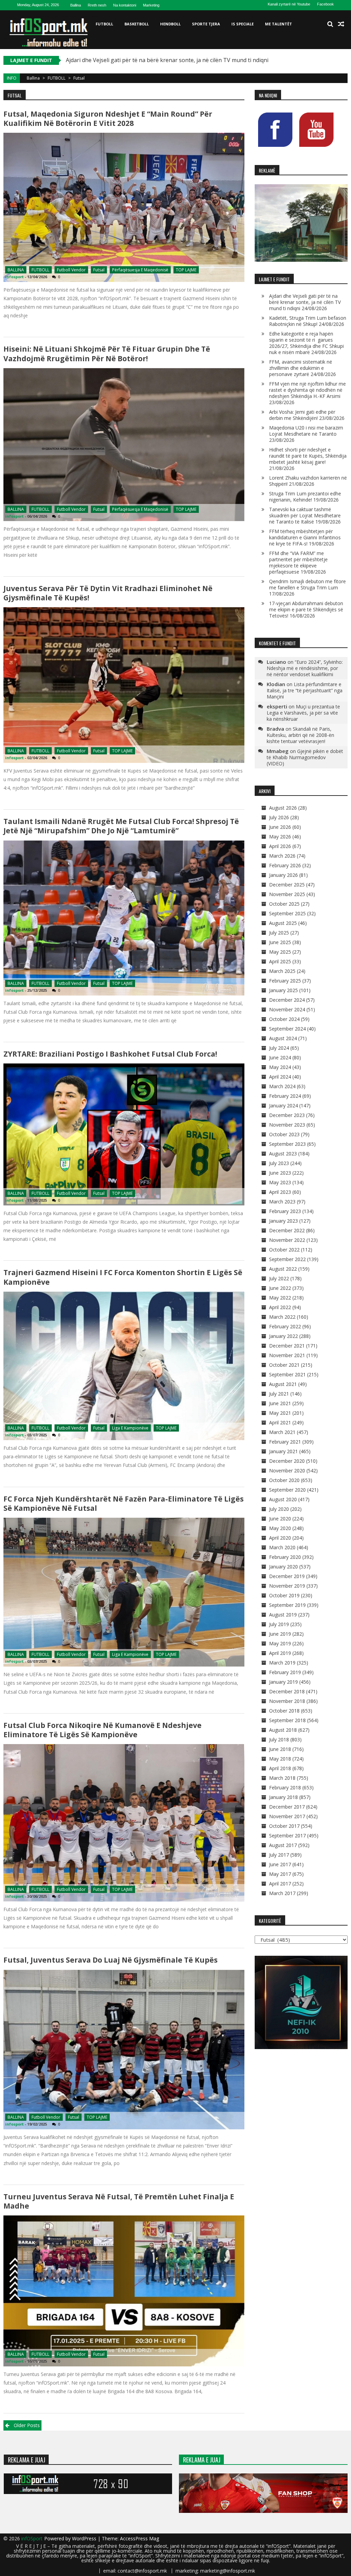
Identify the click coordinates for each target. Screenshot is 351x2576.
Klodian (276, 684)
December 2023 (287, 1115)
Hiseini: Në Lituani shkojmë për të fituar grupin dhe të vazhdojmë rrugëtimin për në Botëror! (107, 354)
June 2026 (280, 827)
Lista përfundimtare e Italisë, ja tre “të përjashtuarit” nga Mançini (305, 690)
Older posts (27, 2425)
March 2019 (282, 1663)
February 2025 (285, 981)
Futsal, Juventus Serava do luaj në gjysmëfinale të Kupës (111, 1960)
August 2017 (283, 1845)
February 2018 (285, 1787)
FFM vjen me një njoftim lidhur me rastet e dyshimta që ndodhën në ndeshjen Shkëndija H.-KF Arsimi (307, 390)
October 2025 (284, 904)
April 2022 (280, 1307)
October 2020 (284, 1480)
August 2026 (283, 808)
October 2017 (284, 1826)
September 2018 (287, 1720)
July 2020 (279, 1509)
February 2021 (285, 1442)
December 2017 (287, 1807)
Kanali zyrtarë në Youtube (289, 4)
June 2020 (280, 1519)
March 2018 (282, 1778)
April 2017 (280, 1884)
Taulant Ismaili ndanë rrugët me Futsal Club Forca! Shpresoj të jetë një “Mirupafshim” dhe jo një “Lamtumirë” (121, 826)
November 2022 (287, 1240)
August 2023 (283, 1154)
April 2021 (280, 1422)
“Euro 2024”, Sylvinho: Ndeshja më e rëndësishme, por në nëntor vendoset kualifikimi (305, 668)
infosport (14, 277)
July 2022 (279, 1278)
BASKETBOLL (137, 24)
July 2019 (279, 1624)
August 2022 (283, 1269)
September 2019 (287, 1605)
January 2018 (283, 1797)
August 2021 (283, 1384)
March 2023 (282, 1202)
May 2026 (280, 837)
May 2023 (280, 1182)
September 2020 (287, 1490)
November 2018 (287, 1701)
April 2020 (280, 1538)
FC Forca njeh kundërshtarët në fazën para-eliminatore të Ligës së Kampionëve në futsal (124, 1503)
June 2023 (280, 1173)
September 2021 (287, 1374)
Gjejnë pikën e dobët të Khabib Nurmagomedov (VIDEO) (305, 757)
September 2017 (287, 1836)
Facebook (325, 4)
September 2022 (287, 1259)
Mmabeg (278, 751)
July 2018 (279, 1739)
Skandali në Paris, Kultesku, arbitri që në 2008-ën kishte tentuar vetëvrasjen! (300, 735)
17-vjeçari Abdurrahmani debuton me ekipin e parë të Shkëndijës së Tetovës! (306, 609)
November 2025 (287, 894)
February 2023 (285, 1211)
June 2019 (280, 1634)
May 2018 (280, 1759)
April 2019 (280, 1653)
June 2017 (280, 1864)
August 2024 (283, 1038)
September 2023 (287, 1144)
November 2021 (287, 1355)
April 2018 (280, 1768)
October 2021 (284, 1365)
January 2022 (283, 1336)
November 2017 (287, 1816)
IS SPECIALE (243, 24)
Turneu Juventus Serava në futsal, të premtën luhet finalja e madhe (119, 2201)
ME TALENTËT (279, 24)
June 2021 (280, 1403)
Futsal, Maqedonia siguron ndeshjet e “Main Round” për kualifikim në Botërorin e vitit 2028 (108, 119)
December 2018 (287, 1691)
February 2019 (285, 1672)
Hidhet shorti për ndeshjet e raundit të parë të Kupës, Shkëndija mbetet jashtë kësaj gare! (308, 456)
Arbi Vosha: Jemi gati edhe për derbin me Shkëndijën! (302, 415)
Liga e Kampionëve (130, 1428)
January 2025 (283, 990)
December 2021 (287, 1346)
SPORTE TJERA (206, 24)
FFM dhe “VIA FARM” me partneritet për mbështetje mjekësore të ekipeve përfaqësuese (298, 562)
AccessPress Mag (140, 2538)
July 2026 (279, 817)
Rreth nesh (97, 5)
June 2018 (280, 1749)
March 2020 (282, 1547)
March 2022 (282, 1317)
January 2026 (283, 875)
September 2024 (287, 1029)
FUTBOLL (104, 24)
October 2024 (284, 1019)
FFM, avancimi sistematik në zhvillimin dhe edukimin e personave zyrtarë (301, 368)
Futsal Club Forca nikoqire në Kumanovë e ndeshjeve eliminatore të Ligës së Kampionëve (102, 1730)
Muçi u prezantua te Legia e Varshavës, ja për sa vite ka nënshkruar (303, 713)
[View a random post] (341, 24)
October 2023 (284, 1134)
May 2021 (280, 1413)
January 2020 (283, 1567)
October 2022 (284, 1250)
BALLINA (16, 270)
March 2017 (282, 1893)
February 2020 (285, 1557)
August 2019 (283, 1615)
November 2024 (287, 1009)
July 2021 (279, 1394)
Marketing (151, 5)
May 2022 (280, 1298)
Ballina (76, 5)
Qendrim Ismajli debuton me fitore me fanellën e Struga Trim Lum (307, 584)
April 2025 (280, 961)
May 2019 (280, 1643)
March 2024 (282, 1086)
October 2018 (284, 1711)
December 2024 (287, 1000)
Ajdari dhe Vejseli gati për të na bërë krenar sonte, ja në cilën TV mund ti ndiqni (305, 302)
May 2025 (280, 952)
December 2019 (287, 1576)
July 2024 (279, 1048)
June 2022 (280, 1288)
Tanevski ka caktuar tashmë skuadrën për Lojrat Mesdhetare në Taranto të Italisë (305, 515)
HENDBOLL (170, 24)
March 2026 (282, 856)
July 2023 (279, 1163)
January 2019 (283, 1682)
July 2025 (279, 933)
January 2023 (283, 1221)
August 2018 (283, 1730)
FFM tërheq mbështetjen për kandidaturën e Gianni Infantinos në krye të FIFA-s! (305, 537)
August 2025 (283, 923)
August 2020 (283, 1499)
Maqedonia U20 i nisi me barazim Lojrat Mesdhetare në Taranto (306, 431)
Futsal (99, 270)
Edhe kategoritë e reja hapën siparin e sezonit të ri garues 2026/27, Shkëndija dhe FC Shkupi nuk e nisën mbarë (306, 343)
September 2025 (287, 913)
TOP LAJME (186, 270)
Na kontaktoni (125, 5)
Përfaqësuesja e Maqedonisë (140, 270)
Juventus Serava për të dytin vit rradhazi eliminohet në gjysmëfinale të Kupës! (108, 593)
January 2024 (283, 1105)
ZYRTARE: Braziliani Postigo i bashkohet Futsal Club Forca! (110, 1054)
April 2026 (280, 846)
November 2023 (287, 1125)
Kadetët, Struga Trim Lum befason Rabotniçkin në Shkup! (140, 60)
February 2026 (285, 865)
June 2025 (280, 942)
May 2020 (280, 1528)
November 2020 (287, 1471)
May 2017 (280, 1874)
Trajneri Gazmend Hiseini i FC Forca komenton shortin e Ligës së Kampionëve (123, 1277)
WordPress (85, 2538)
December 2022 (287, 1230)
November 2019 (287, 1586)
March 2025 (282, 971)
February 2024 (285, 1096)
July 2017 (279, 1855)
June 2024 (280, 1057)
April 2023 (280, 1192)
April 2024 (280, 1077)
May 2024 (280, 1067)
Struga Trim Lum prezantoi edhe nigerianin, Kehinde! (305, 497)
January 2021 (283, 1451)
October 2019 (284, 1595)
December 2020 (287, 1461)
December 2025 (287, 885)
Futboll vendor (71, 270)
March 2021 (282, 1432)
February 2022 (285, 1326)
